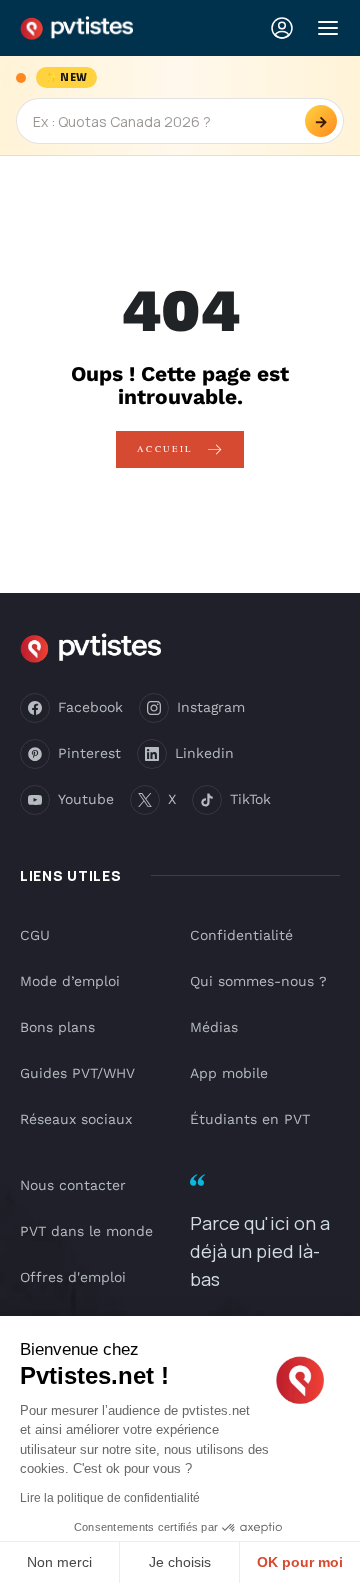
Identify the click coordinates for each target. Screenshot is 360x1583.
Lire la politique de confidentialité (110, 1498)
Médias (214, 1027)
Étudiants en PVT (250, 1119)
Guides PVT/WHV (77, 1073)
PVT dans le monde (86, 1231)
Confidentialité (241, 935)
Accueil (167, 449)
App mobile (229, 1073)
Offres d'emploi (73, 1277)
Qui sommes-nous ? (258, 981)
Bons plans (57, 1027)
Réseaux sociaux (76, 1119)
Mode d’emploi (70, 981)
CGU (35, 935)
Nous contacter (73, 1185)
